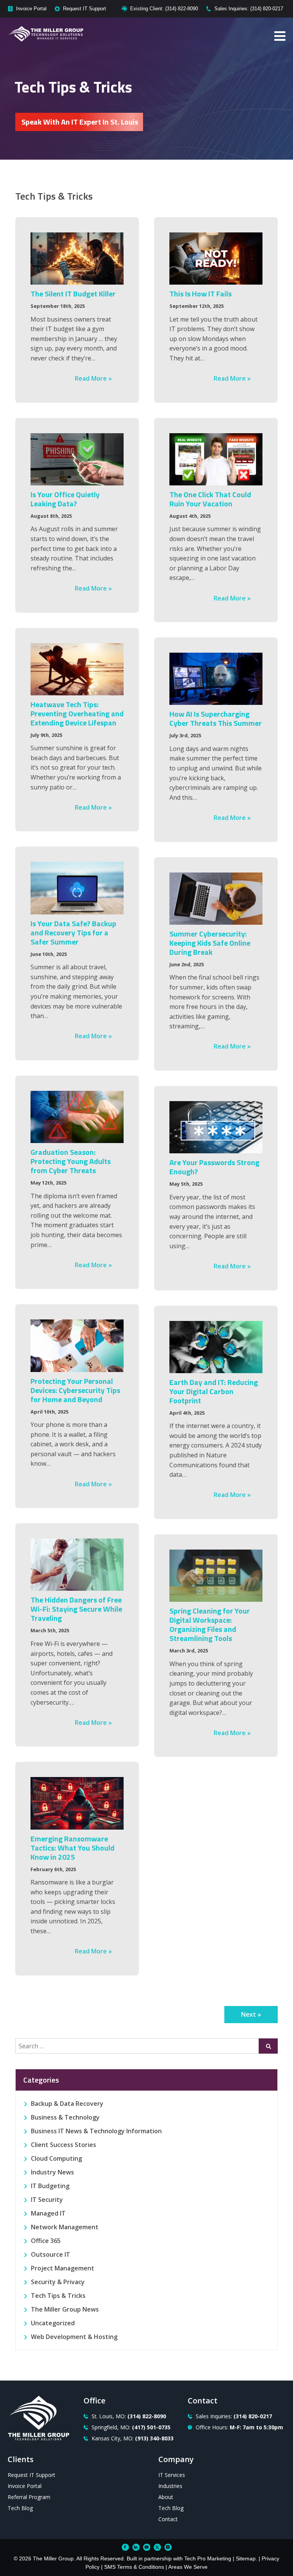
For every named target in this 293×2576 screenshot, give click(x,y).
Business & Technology (65, 2117)
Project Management (63, 2268)
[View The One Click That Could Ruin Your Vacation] (216, 459)
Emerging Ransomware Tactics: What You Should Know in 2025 (72, 1848)
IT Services (172, 2475)
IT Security (47, 2200)
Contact (168, 2519)
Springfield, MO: (131, 2427)
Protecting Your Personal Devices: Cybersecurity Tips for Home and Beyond (75, 1390)
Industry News (52, 2172)
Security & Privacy (58, 2282)
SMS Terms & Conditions (134, 2567)
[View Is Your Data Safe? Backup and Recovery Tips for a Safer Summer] (77, 888)
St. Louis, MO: (129, 2416)
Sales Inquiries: (234, 2416)
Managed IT (48, 2213)
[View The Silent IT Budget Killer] (77, 259)
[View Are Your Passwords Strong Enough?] (216, 1127)
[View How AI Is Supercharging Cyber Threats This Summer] (216, 679)
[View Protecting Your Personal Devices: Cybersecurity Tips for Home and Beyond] (77, 1346)
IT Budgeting (50, 2186)
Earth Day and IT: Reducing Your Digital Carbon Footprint (214, 1391)
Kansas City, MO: (133, 2438)
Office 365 (46, 2241)
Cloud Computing (56, 2158)
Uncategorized (53, 2323)
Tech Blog (20, 2508)
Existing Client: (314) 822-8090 (164, 9)
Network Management (65, 2227)
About (166, 2497)
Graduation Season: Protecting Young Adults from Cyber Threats (71, 1161)
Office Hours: (239, 2427)
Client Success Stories (64, 2145)
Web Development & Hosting (74, 2337)
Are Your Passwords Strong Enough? (214, 1167)
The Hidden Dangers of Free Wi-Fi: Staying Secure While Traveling (76, 1609)
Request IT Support (85, 9)
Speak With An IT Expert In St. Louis (80, 122)
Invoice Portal (31, 9)
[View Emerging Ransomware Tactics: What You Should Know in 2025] (77, 1803)
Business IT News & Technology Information (96, 2131)
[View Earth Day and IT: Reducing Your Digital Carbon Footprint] (216, 1347)
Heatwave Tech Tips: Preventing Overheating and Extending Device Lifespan (77, 713)
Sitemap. (246, 2558)
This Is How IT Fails (200, 294)
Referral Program (29, 2497)
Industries (170, 2486)
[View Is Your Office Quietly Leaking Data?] (77, 459)
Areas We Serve (188, 2567)
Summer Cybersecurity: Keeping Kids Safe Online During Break (210, 943)
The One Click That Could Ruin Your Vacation (210, 499)
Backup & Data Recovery (67, 2104)
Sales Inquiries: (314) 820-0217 (249, 9)
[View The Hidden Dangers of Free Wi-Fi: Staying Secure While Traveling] (77, 1565)
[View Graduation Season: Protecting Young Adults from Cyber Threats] (77, 1117)
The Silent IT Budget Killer (73, 294)
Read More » (93, 378)
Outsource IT (51, 2254)
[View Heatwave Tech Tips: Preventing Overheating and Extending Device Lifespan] (77, 669)
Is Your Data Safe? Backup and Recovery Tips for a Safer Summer (73, 933)
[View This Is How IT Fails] (216, 259)
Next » (251, 2014)
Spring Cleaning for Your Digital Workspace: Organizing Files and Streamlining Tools (210, 1624)
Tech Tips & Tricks (58, 2296)
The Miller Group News (65, 2309)
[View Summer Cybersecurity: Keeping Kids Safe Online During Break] (216, 899)
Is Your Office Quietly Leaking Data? (65, 499)
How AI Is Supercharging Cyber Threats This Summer (216, 718)
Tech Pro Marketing (208, 2558)
